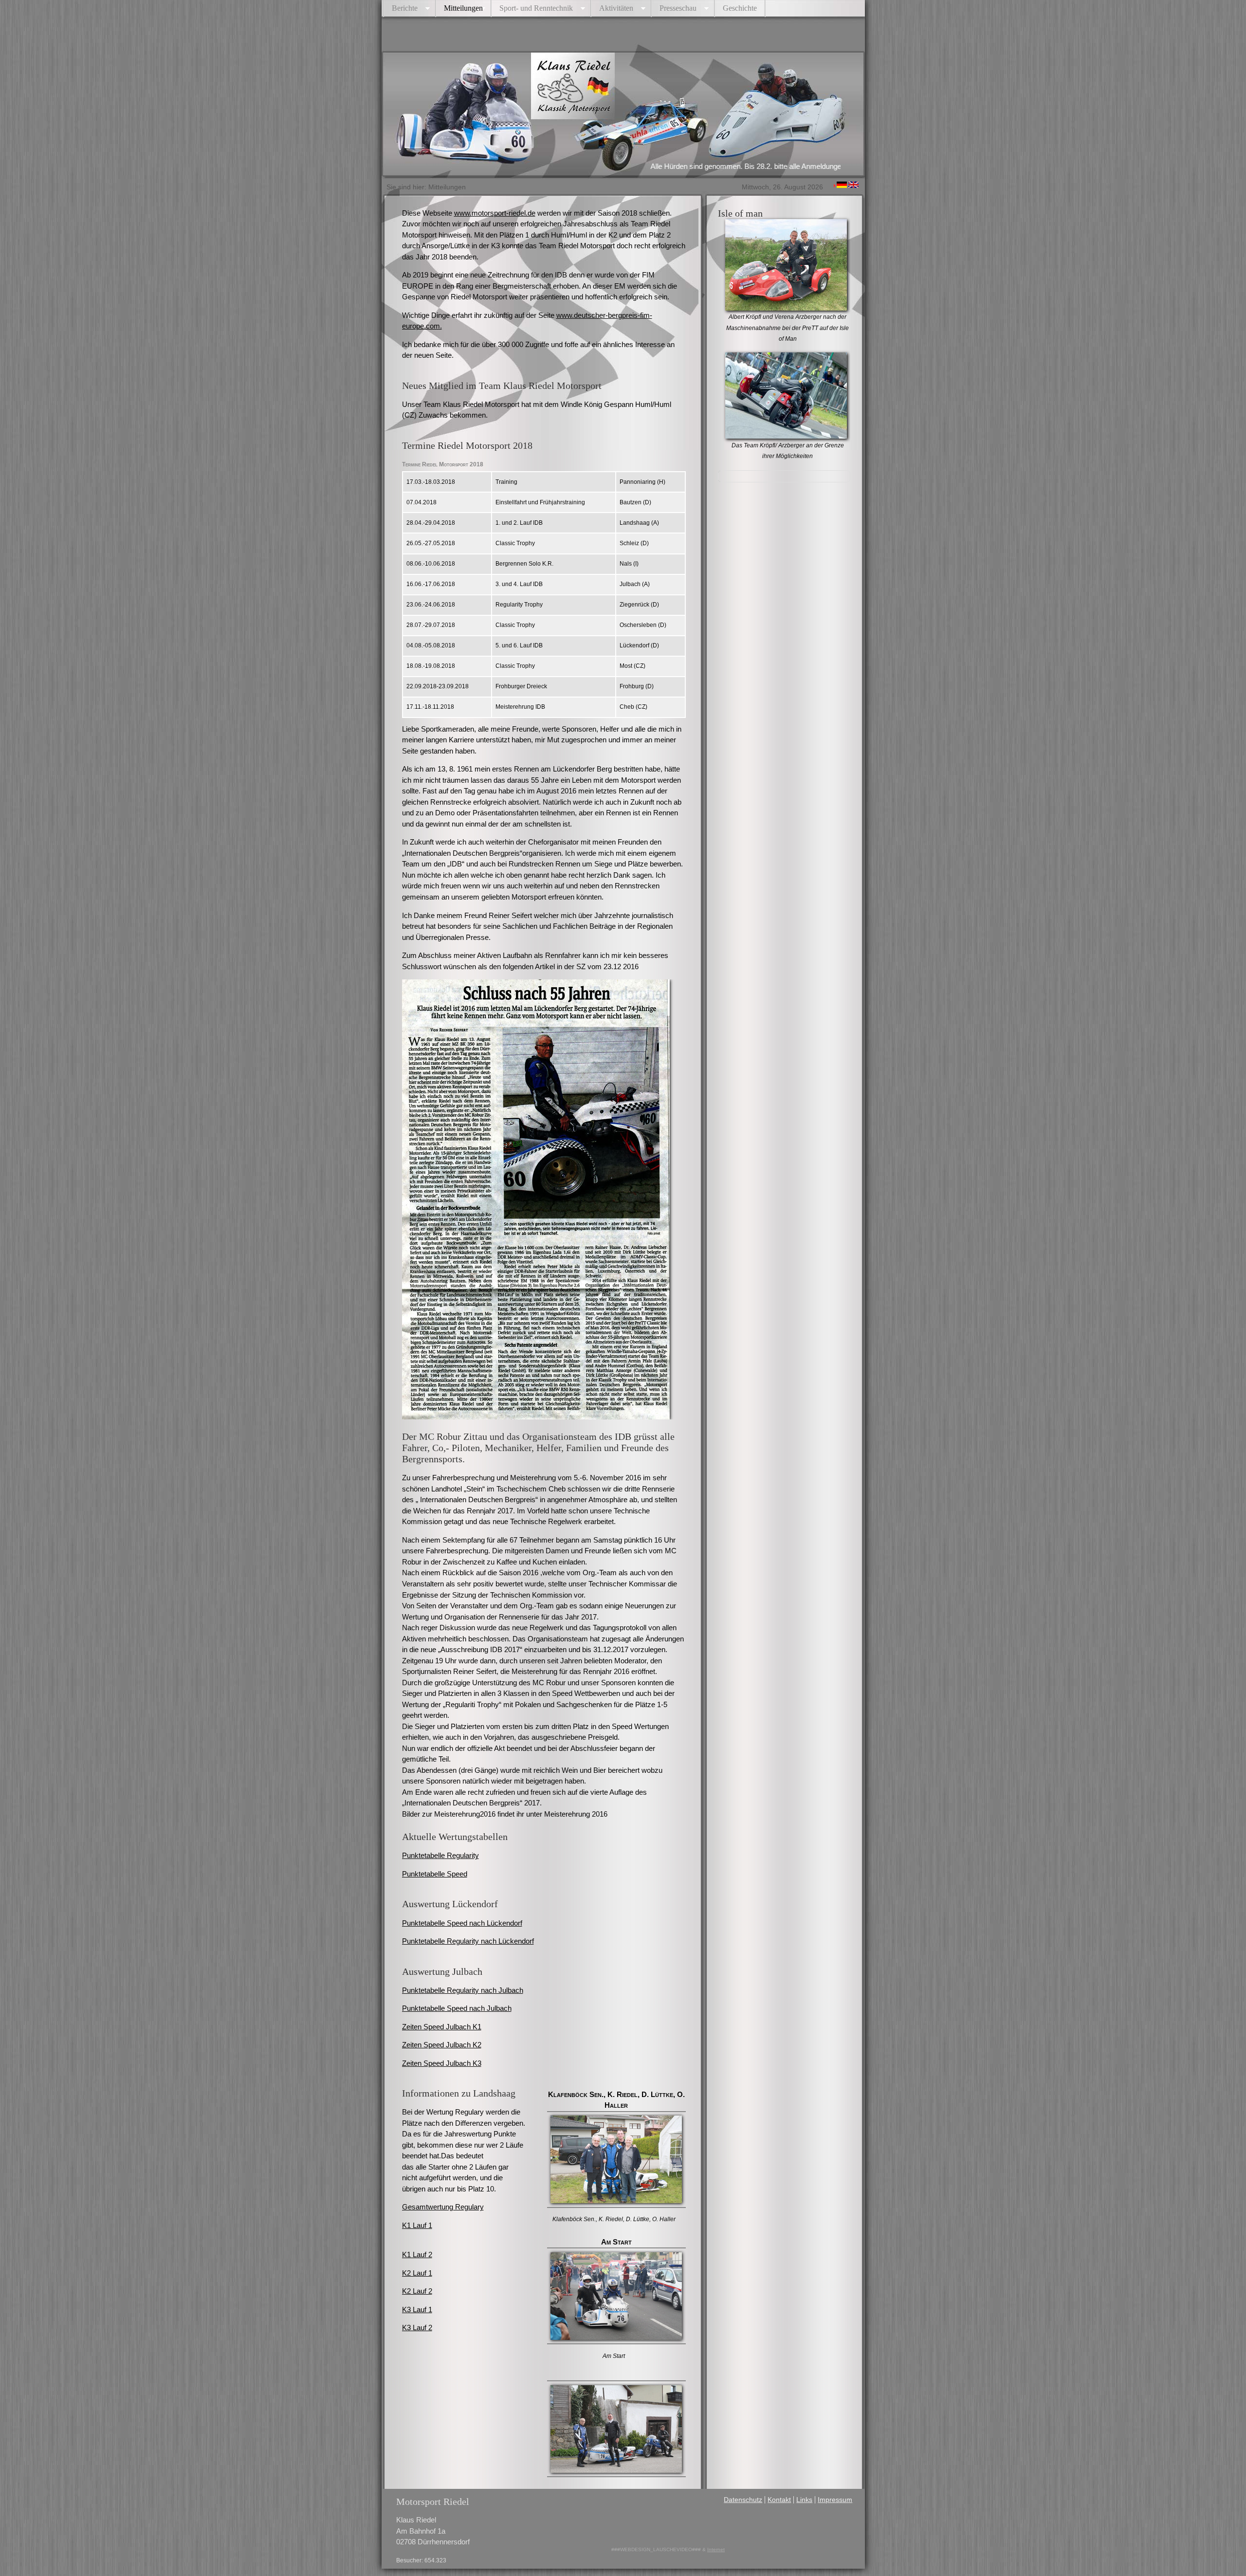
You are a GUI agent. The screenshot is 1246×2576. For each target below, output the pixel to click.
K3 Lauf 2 (417, 2328)
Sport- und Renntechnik (536, 8)
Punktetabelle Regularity (440, 1855)
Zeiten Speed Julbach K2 (442, 2045)
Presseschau (678, 8)
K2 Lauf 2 (417, 2291)
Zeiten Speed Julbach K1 (442, 2027)
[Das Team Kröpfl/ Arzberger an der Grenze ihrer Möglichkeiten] (786, 433)
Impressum (835, 2500)
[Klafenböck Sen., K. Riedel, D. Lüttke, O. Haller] (616, 2198)
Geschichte (740, 8)
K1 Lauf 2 (417, 2254)
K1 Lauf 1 (417, 2225)
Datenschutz (743, 2500)
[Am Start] (616, 2334)
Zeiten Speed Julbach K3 (442, 2063)
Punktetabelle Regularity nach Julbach (463, 1990)
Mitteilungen (463, 8)
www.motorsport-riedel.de (495, 213)
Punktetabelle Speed (435, 1874)
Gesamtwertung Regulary (443, 2207)
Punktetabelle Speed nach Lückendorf (462, 1923)
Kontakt (779, 2500)
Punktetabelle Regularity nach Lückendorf (468, 1941)
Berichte (405, 8)
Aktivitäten (616, 8)
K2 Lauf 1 (417, 2273)
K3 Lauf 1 (417, 2309)
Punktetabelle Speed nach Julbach (457, 2008)
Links (804, 2500)
